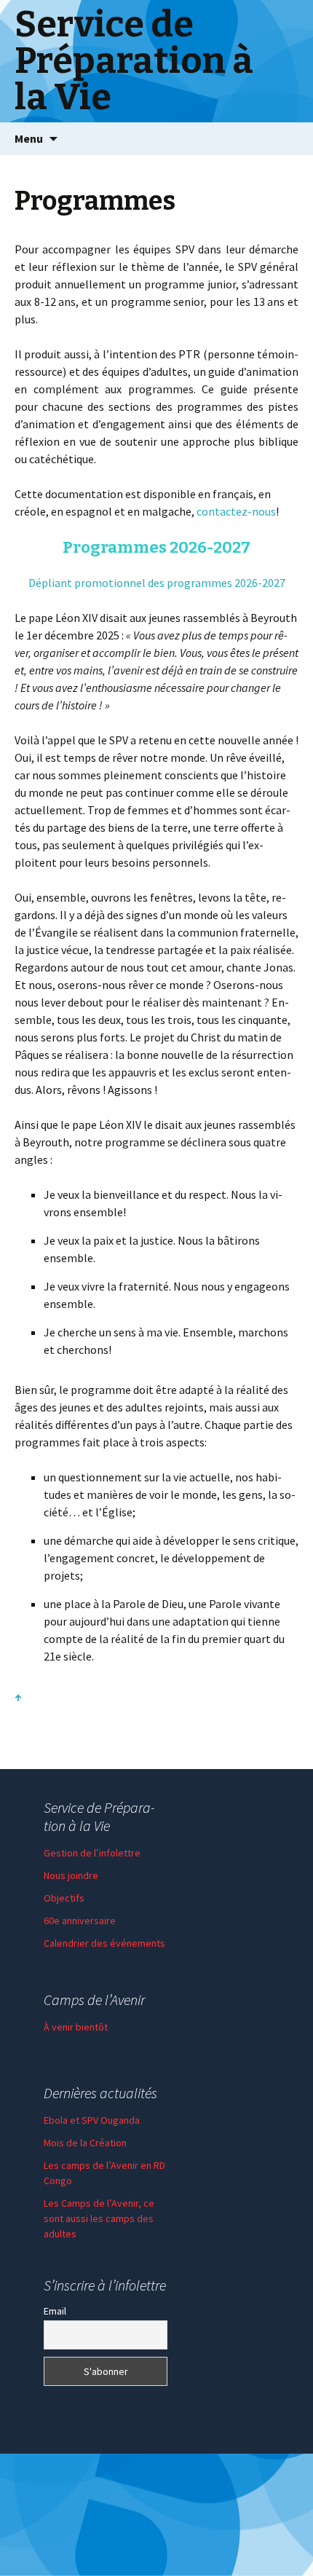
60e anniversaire (80, 1921)
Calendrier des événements (104, 1943)
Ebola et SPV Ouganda (92, 2120)
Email (55, 2311)
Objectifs (64, 1898)
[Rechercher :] (286, 139)
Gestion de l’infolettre (92, 1853)
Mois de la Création (85, 2143)
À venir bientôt (76, 2027)
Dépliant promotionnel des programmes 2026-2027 (157, 583)
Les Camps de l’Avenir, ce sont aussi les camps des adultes (99, 2218)
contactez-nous (236, 511)
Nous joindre (71, 1875)
